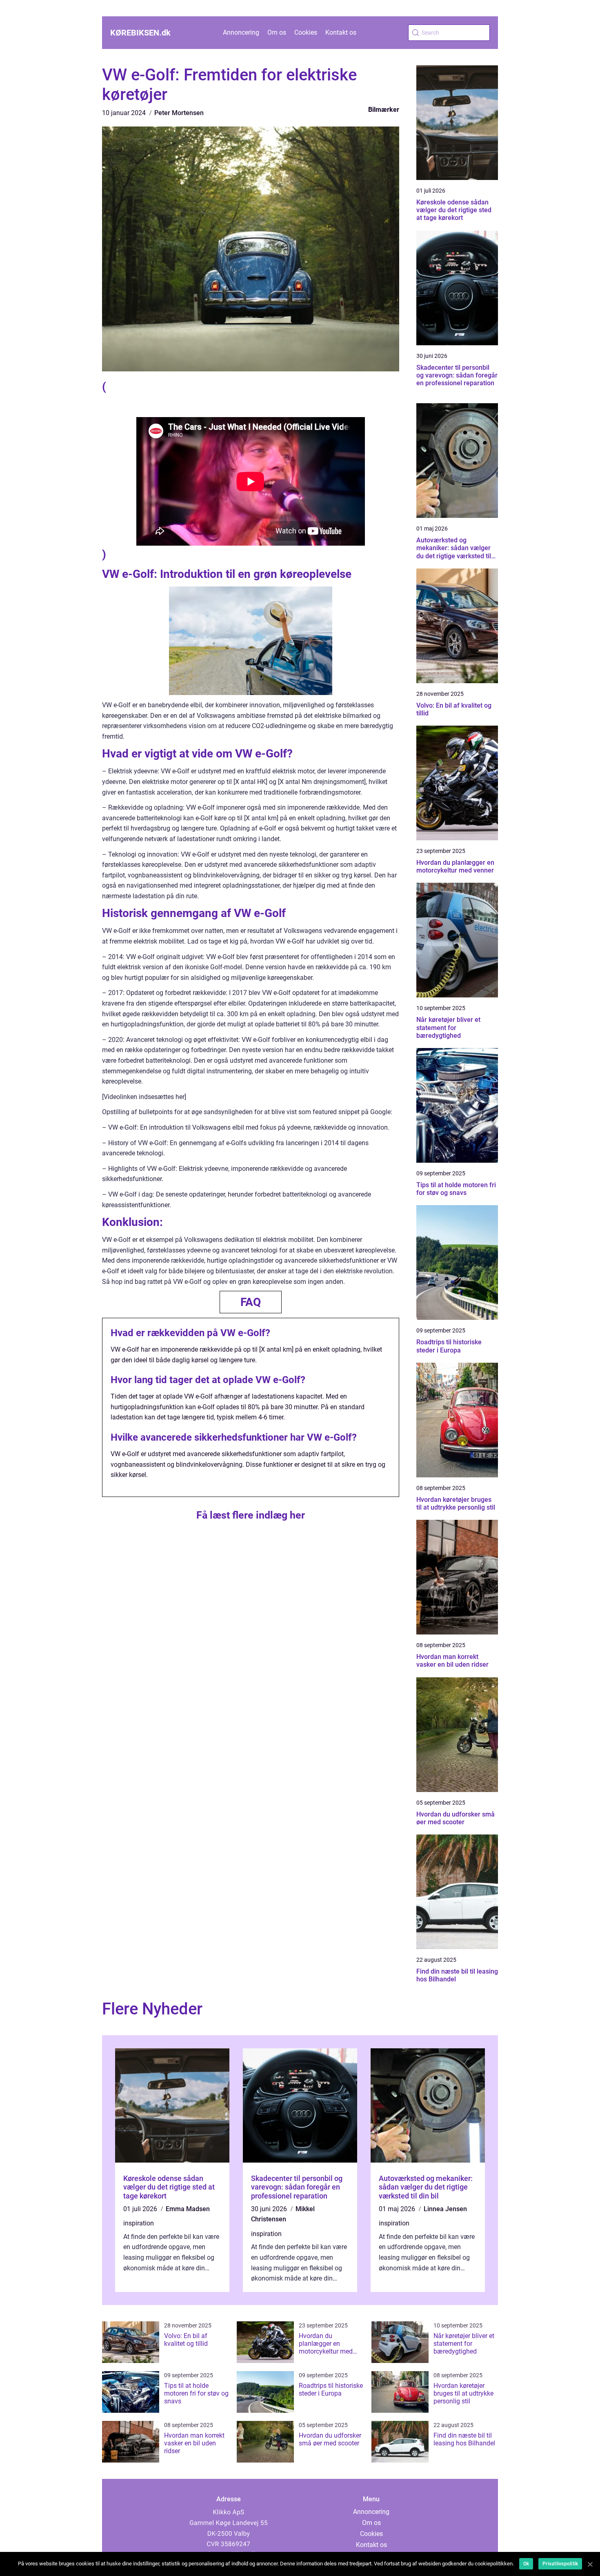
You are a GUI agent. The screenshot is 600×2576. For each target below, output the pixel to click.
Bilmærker (384, 110)
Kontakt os (341, 32)
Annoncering (241, 32)
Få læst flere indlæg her (251, 1515)
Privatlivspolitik (560, 2564)
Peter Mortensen (179, 113)
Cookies (306, 32)
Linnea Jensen (445, 2209)
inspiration (139, 2223)
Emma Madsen (188, 2209)
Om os (277, 32)
